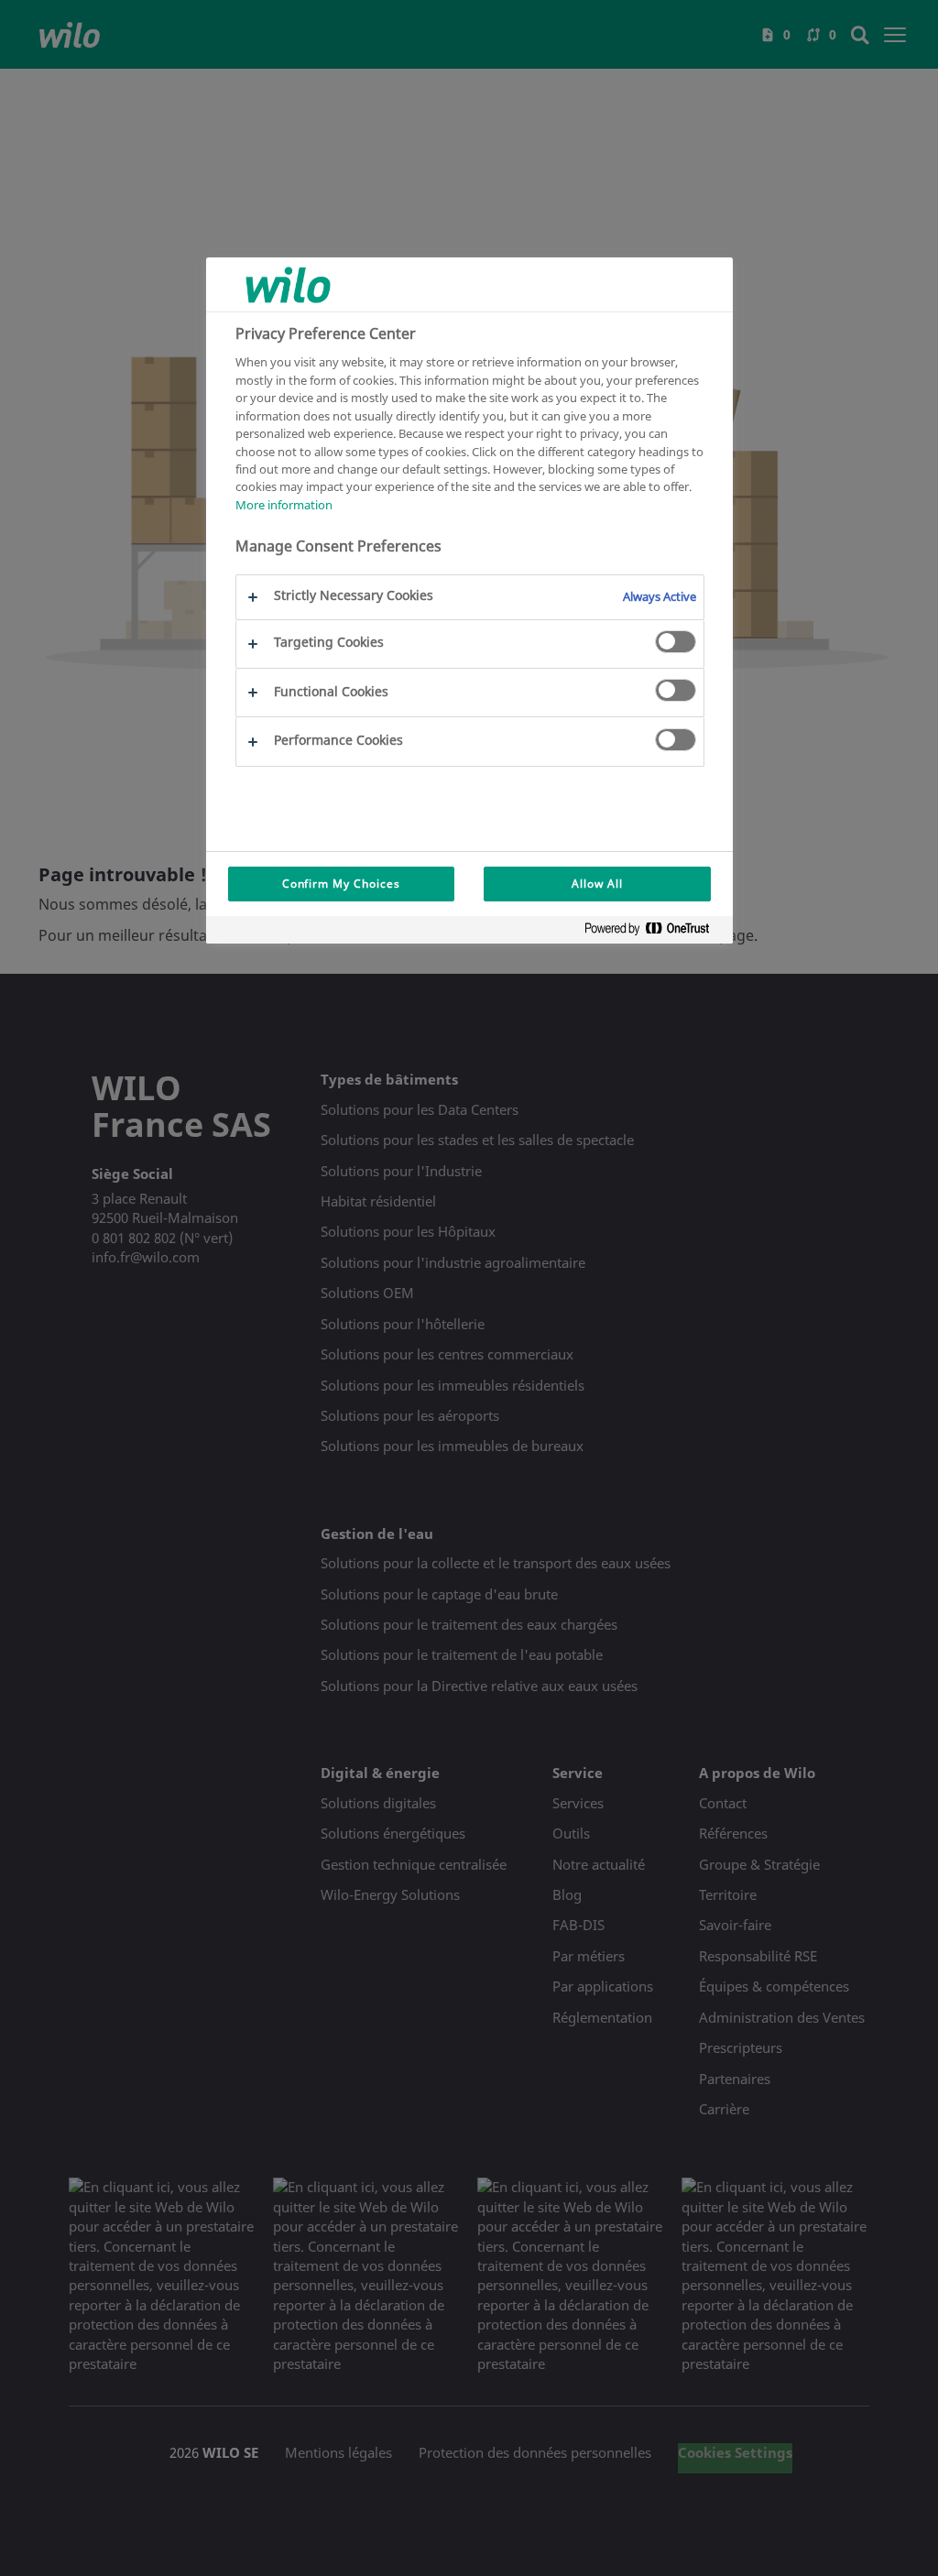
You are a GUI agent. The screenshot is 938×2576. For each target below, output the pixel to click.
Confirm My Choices (341, 884)
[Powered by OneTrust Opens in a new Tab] (654, 932)
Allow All (597, 884)
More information (284, 505)
